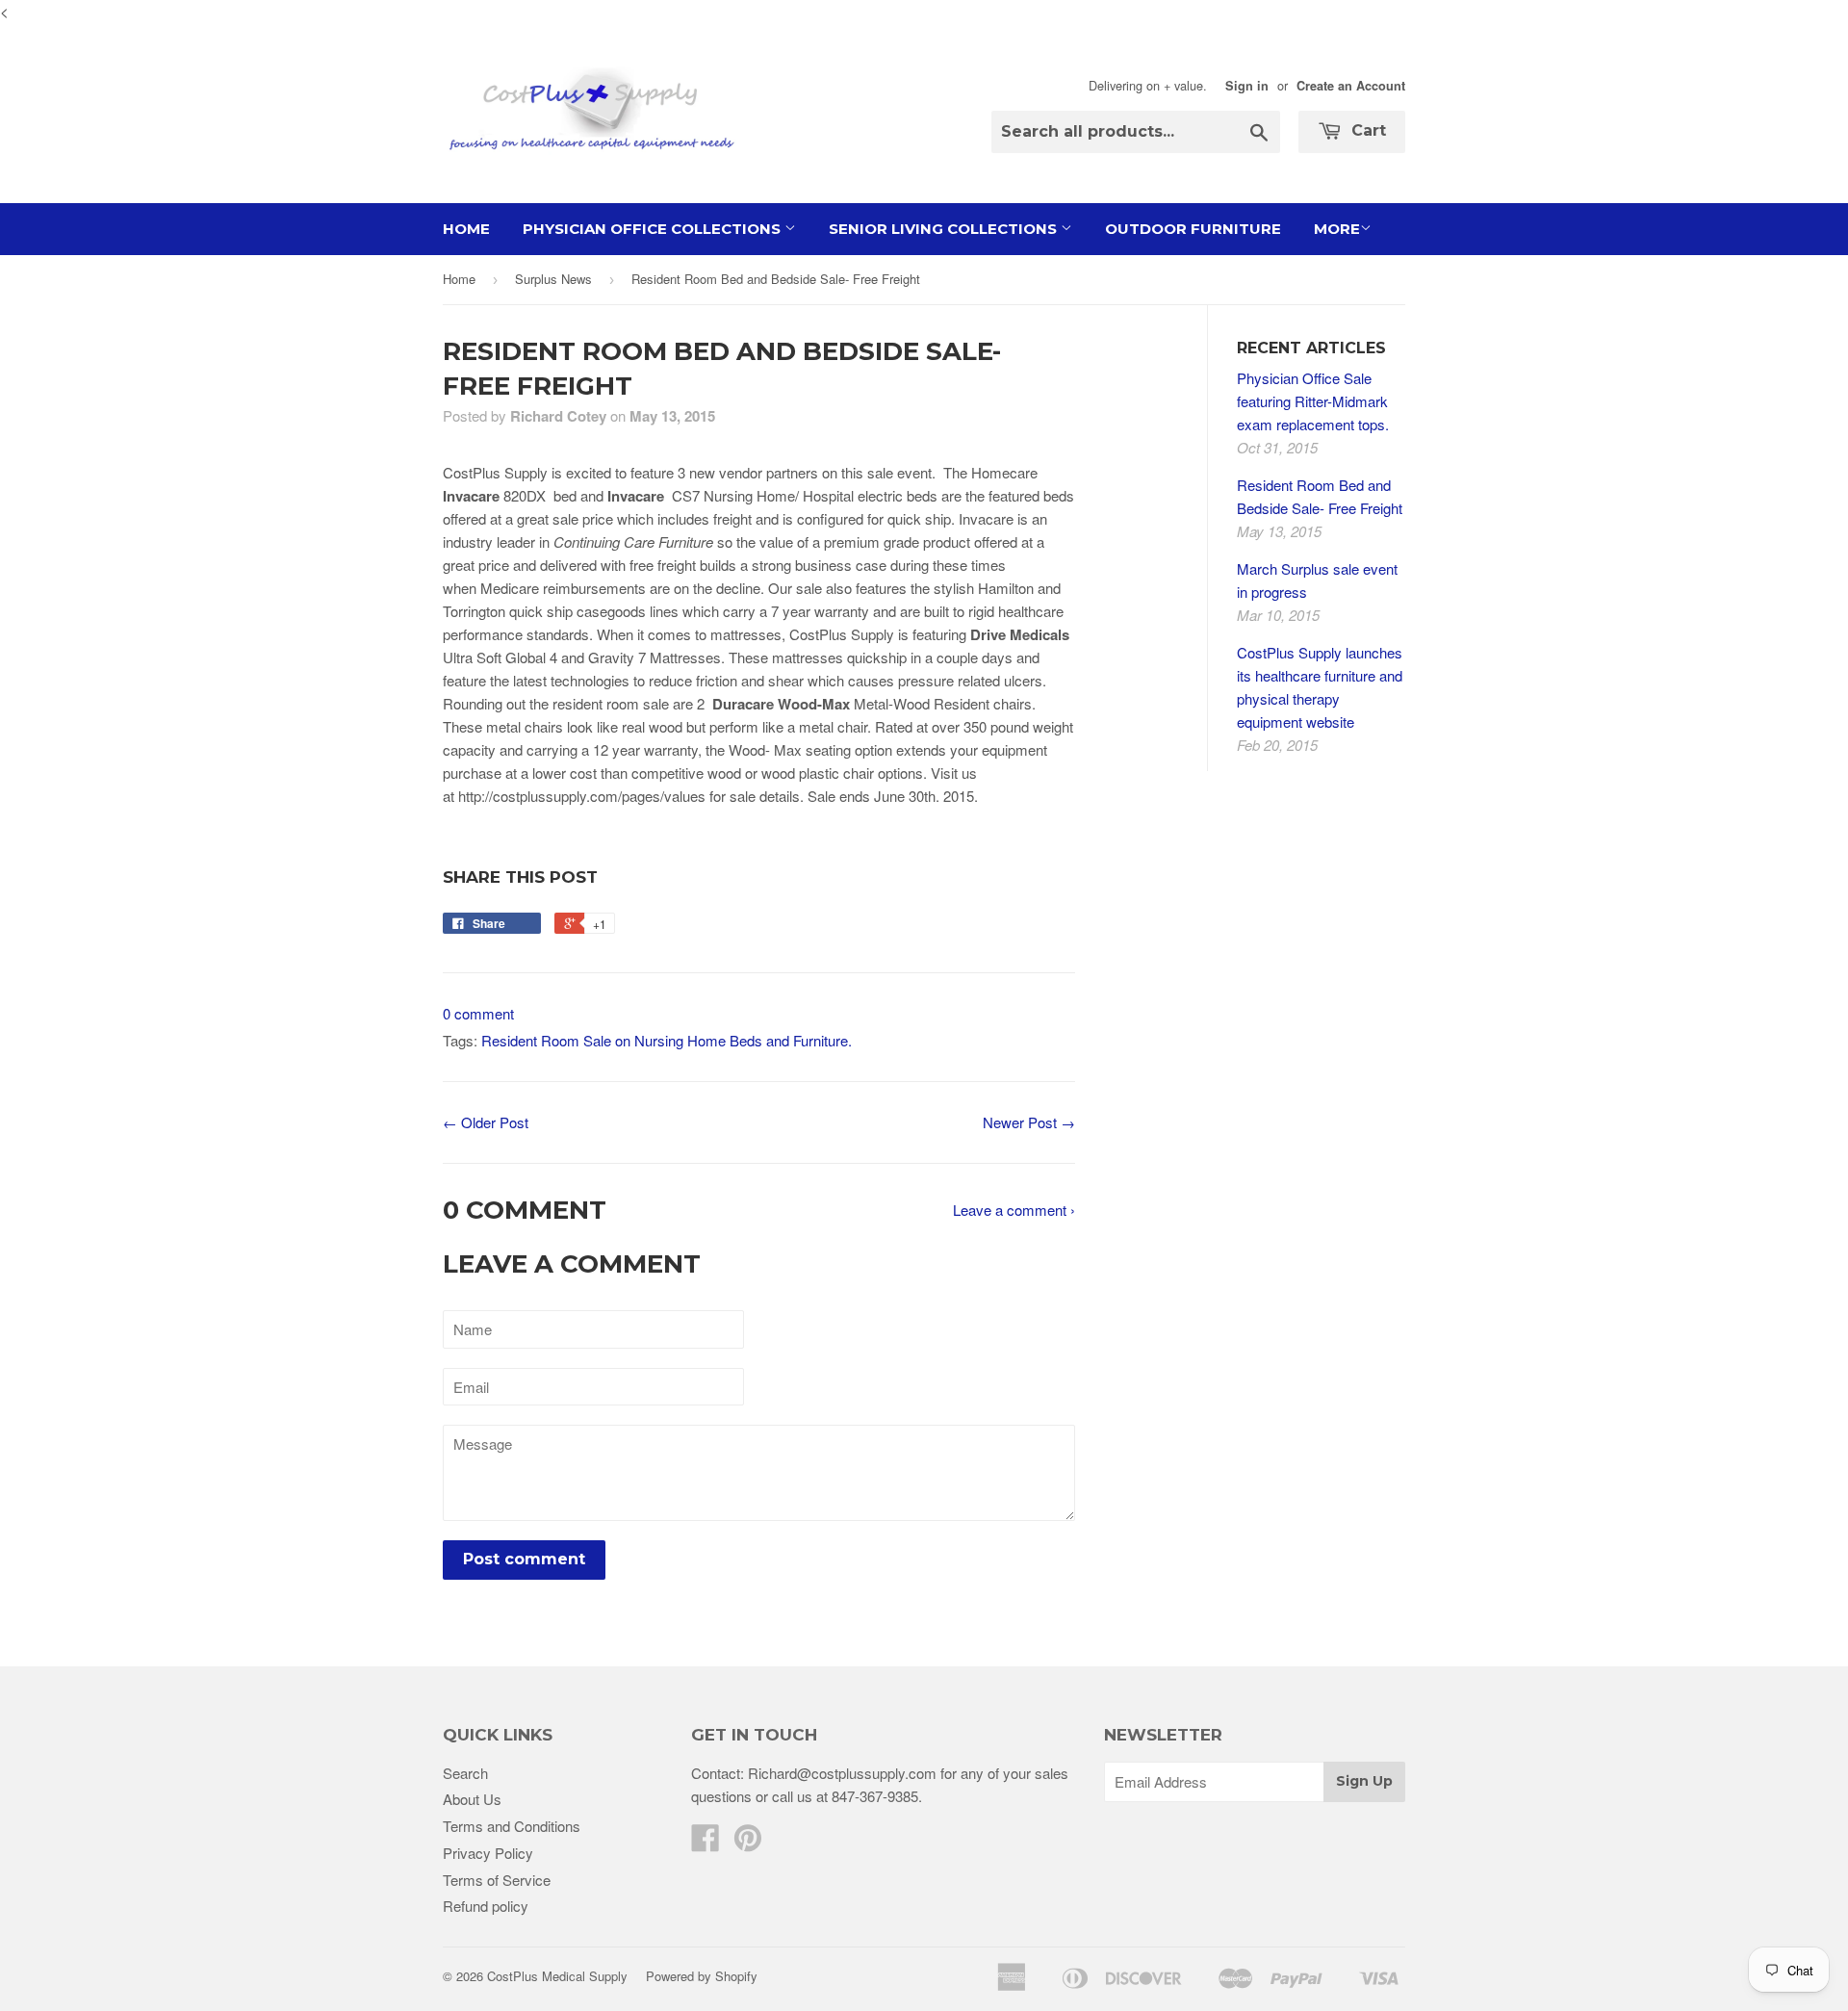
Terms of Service (497, 1880)
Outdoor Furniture (1193, 229)
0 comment (478, 1013)
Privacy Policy (488, 1853)
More (1337, 229)
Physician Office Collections (654, 229)
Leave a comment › (1014, 1210)
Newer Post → (1029, 1122)
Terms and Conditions (512, 1826)
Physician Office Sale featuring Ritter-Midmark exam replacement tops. (1313, 401)
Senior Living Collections (945, 229)
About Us (472, 1799)
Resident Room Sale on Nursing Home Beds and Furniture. (667, 1040)
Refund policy (486, 1906)
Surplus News (553, 279)
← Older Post (486, 1122)
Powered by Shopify (702, 1976)
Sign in (1247, 86)
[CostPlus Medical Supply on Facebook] (706, 1843)
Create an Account (1351, 86)
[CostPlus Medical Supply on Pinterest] (748, 1843)
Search (465, 1773)
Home (466, 229)
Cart (1366, 130)
